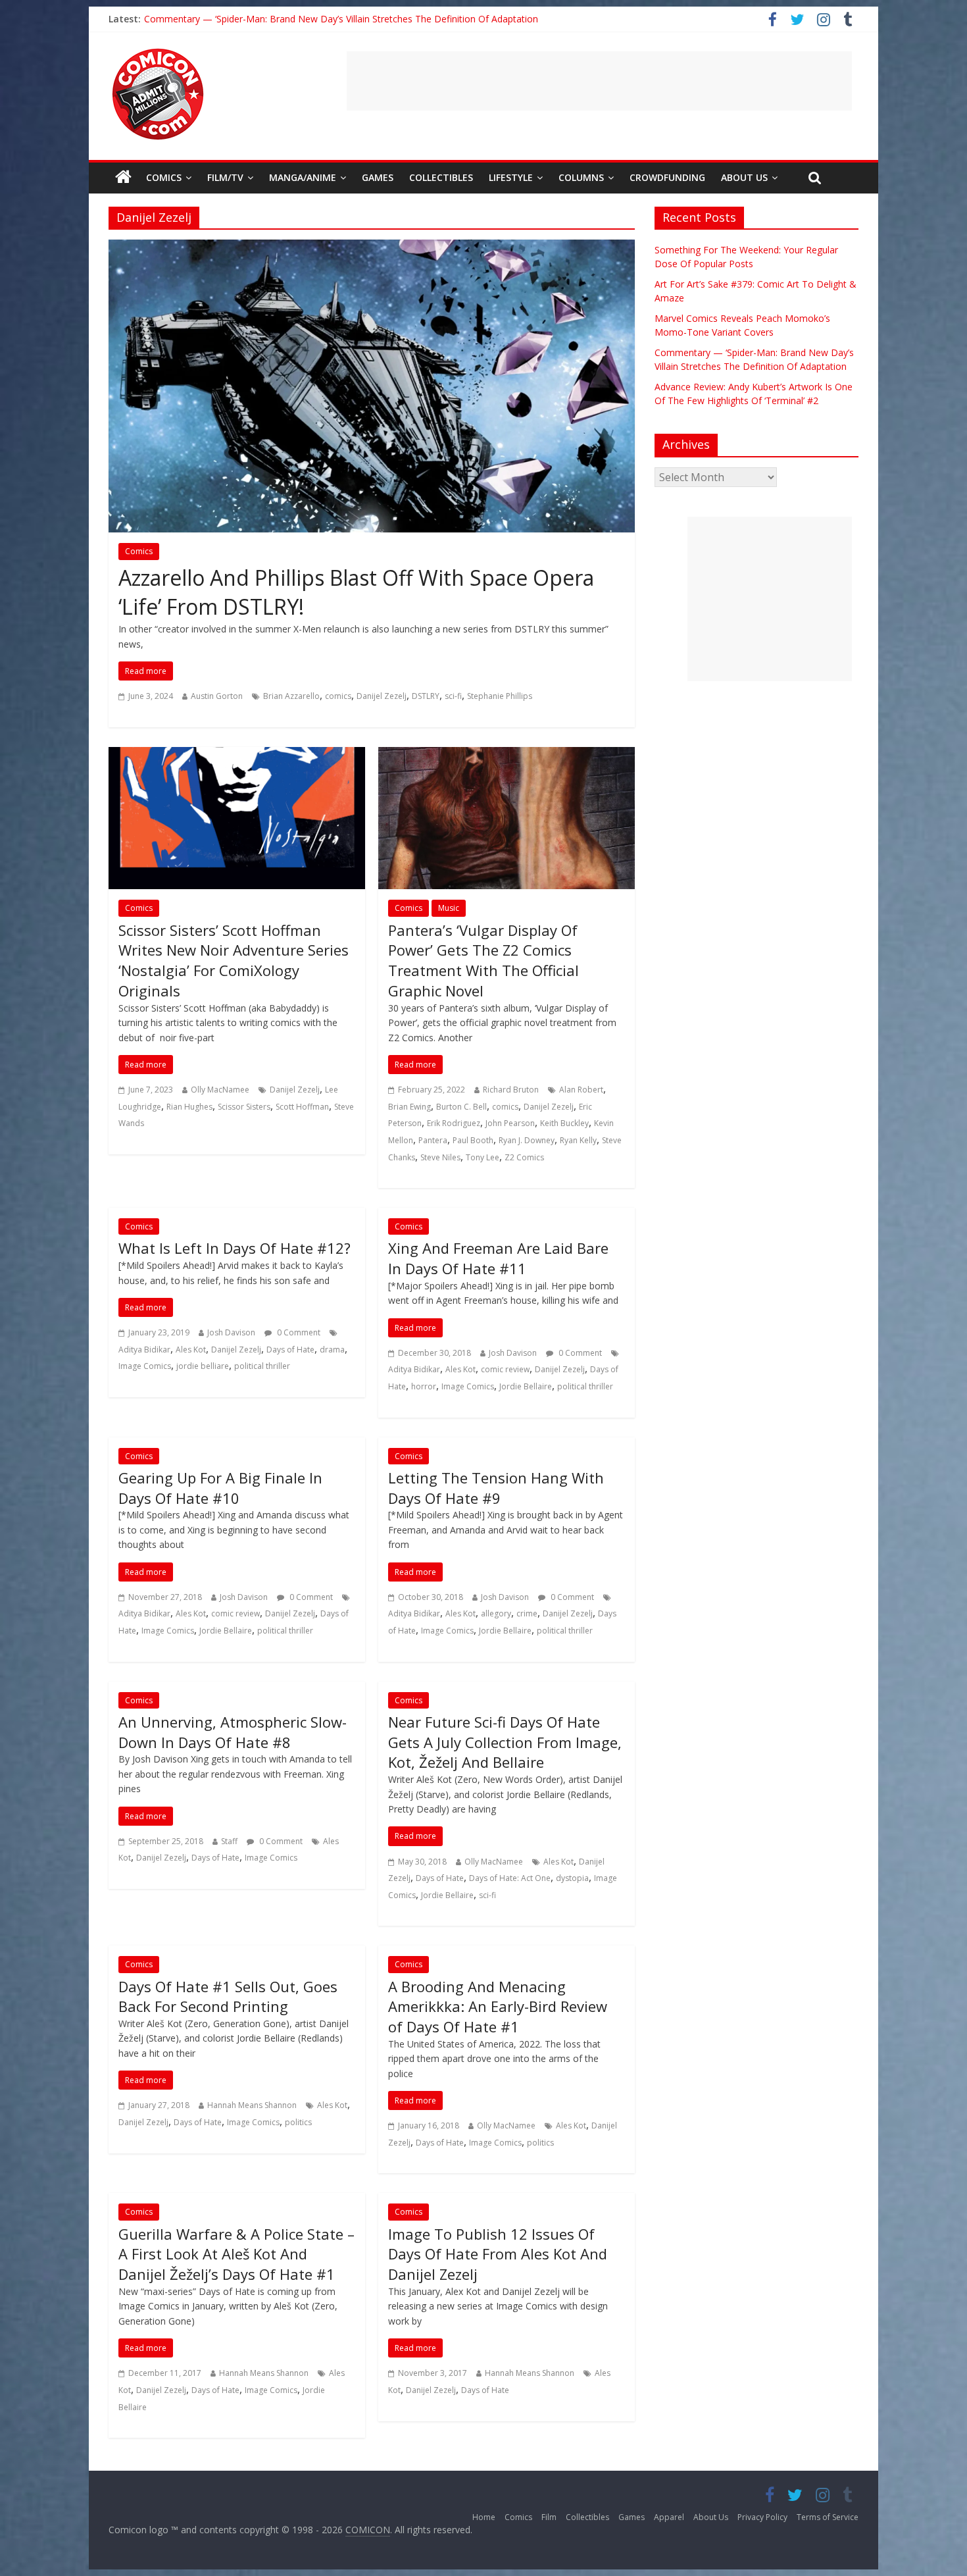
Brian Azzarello (291, 696)
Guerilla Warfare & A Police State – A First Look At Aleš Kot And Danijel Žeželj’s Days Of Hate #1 (236, 2254)
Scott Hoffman (302, 1107)
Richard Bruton (511, 1090)
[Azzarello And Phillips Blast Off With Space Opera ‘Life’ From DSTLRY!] (372, 247)
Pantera (433, 1140)
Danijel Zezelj (382, 696)
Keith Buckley (564, 1123)
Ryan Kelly (578, 1140)
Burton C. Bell (461, 1107)
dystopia (572, 1878)
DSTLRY (426, 696)
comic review (505, 1369)
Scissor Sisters (244, 1107)
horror (424, 1386)
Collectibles (441, 177)
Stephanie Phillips (500, 696)
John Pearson (510, 1123)
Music (449, 908)
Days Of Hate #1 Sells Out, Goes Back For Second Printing (228, 1996)
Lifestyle (511, 177)
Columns (581, 177)
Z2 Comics (524, 1157)
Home (484, 2517)
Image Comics (145, 1366)
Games (378, 177)
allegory (496, 1613)
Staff (229, 1841)
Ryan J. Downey (527, 1140)
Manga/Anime (303, 177)
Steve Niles (440, 1157)
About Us (744, 177)
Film (549, 2517)
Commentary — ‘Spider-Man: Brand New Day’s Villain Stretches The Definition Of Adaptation (341, 19)
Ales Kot (191, 1350)
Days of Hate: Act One (510, 1878)
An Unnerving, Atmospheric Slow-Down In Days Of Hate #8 (233, 1732)
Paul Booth (473, 1140)
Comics (164, 177)
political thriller (262, 1366)
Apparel (669, 2517)
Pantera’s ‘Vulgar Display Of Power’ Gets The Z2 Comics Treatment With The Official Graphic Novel (484, 960)
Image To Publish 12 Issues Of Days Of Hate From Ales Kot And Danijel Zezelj (498, 2254)
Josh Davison (231, 1332)
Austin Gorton (217, 696)
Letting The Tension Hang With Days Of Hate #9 (496, 1488)
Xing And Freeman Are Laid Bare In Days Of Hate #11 (498, 1258)
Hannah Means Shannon (252, 2105)
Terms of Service (828, 2517)
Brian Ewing (409, 1107)
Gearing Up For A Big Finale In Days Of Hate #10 (220, 1488)
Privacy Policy (762, 2517)
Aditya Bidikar (144, 1350)
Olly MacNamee (220, 1090)
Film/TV (225, 177)
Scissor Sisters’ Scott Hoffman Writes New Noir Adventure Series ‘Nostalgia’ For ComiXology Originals (234, 960)
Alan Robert (581, 1090)
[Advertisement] (599, 81)
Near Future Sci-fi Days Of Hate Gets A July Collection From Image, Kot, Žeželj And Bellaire (505, 1742)
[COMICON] (158, 53)
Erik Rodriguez (454, 1123)
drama (332, 1350)
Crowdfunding (667, 177)
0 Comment (298, 1332)
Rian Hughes (189, 1107)
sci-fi (453, 696)
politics (298, 2122)
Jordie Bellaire (526, 1386)
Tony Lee (483, 1157)
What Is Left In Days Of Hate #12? (235, 1248)
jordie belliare (203, 1366)
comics (338, 696)
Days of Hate (290, 1350)
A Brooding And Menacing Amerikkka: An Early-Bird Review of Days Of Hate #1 (498, 2007)
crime (527, 1613)
